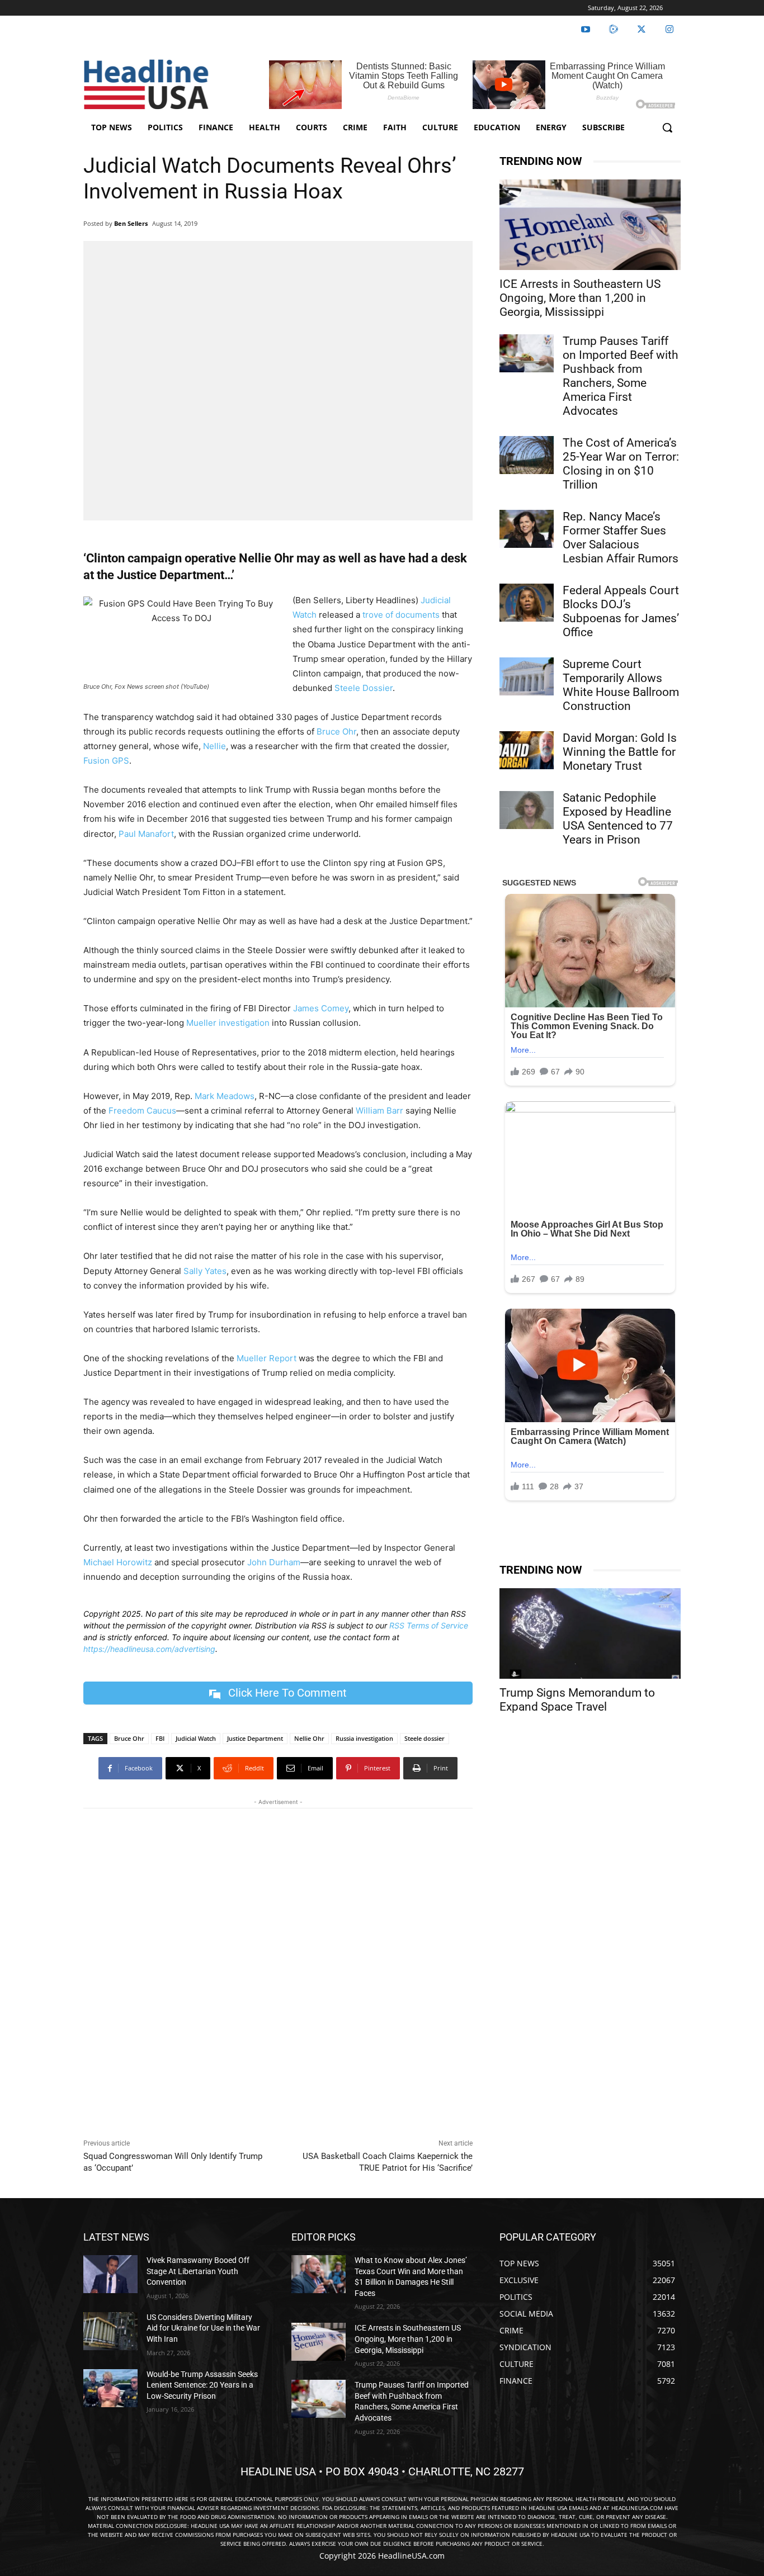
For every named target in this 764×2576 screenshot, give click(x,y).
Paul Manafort (146, 834)
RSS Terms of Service (429, 1625)
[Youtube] (586, 30)
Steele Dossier (364, 688)
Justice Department (255, 1738)
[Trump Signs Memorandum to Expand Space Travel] (590, 1633)
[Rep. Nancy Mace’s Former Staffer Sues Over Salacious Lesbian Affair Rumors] (527, 529)
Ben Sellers (131, 223)
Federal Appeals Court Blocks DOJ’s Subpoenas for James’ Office (621, 611)
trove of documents (401, 615)
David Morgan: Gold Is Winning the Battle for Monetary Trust (620, 752)
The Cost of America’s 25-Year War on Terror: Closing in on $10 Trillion (621, 464)
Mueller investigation (228, 1023)
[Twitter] (642, 30)
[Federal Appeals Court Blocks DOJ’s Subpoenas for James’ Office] (527, 603)
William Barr (379, 1111)
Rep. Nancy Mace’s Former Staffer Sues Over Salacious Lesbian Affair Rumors (621, 538)
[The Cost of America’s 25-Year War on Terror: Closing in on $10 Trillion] (527, 455)
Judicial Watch (196, 1738)
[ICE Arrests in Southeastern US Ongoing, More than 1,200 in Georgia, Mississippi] (590, 225)
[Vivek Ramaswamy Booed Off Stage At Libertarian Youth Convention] (110, 2274)
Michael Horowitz (118, 1562)
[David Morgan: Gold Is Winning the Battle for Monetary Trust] (527, 750)
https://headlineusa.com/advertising (149, 1649)
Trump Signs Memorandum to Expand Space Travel (577, 1700)
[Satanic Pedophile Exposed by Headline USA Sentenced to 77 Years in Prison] (527, 810)
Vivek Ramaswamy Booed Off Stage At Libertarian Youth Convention (198, 2271)
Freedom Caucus (142, 1111)
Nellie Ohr (309, 1738)
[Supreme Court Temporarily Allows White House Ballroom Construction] (527, 676)
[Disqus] (278, 1971)
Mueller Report (267, 1358)
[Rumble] (614, 30)
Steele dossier (425, 1738)
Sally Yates (205, 1271)
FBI (160, 1738)
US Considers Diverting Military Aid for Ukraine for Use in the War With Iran (203, 2328)
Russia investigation (364, 1738)
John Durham (274, 1562)
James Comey (321, 1008)
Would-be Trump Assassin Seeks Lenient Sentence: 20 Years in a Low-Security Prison (202, 2385)
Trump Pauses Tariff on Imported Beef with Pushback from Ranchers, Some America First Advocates (621, 376)
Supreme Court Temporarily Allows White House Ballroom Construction (621, 685)
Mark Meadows (225, 1096)
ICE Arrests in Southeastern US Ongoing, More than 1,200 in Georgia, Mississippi (580, 298)
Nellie (214, 746)
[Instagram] (669, 30)
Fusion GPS (106, 761)
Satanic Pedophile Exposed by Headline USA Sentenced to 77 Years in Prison (618, 819)
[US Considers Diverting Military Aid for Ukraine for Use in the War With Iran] (110, 2331)
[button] (667, 127)
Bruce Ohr (336, 731)
